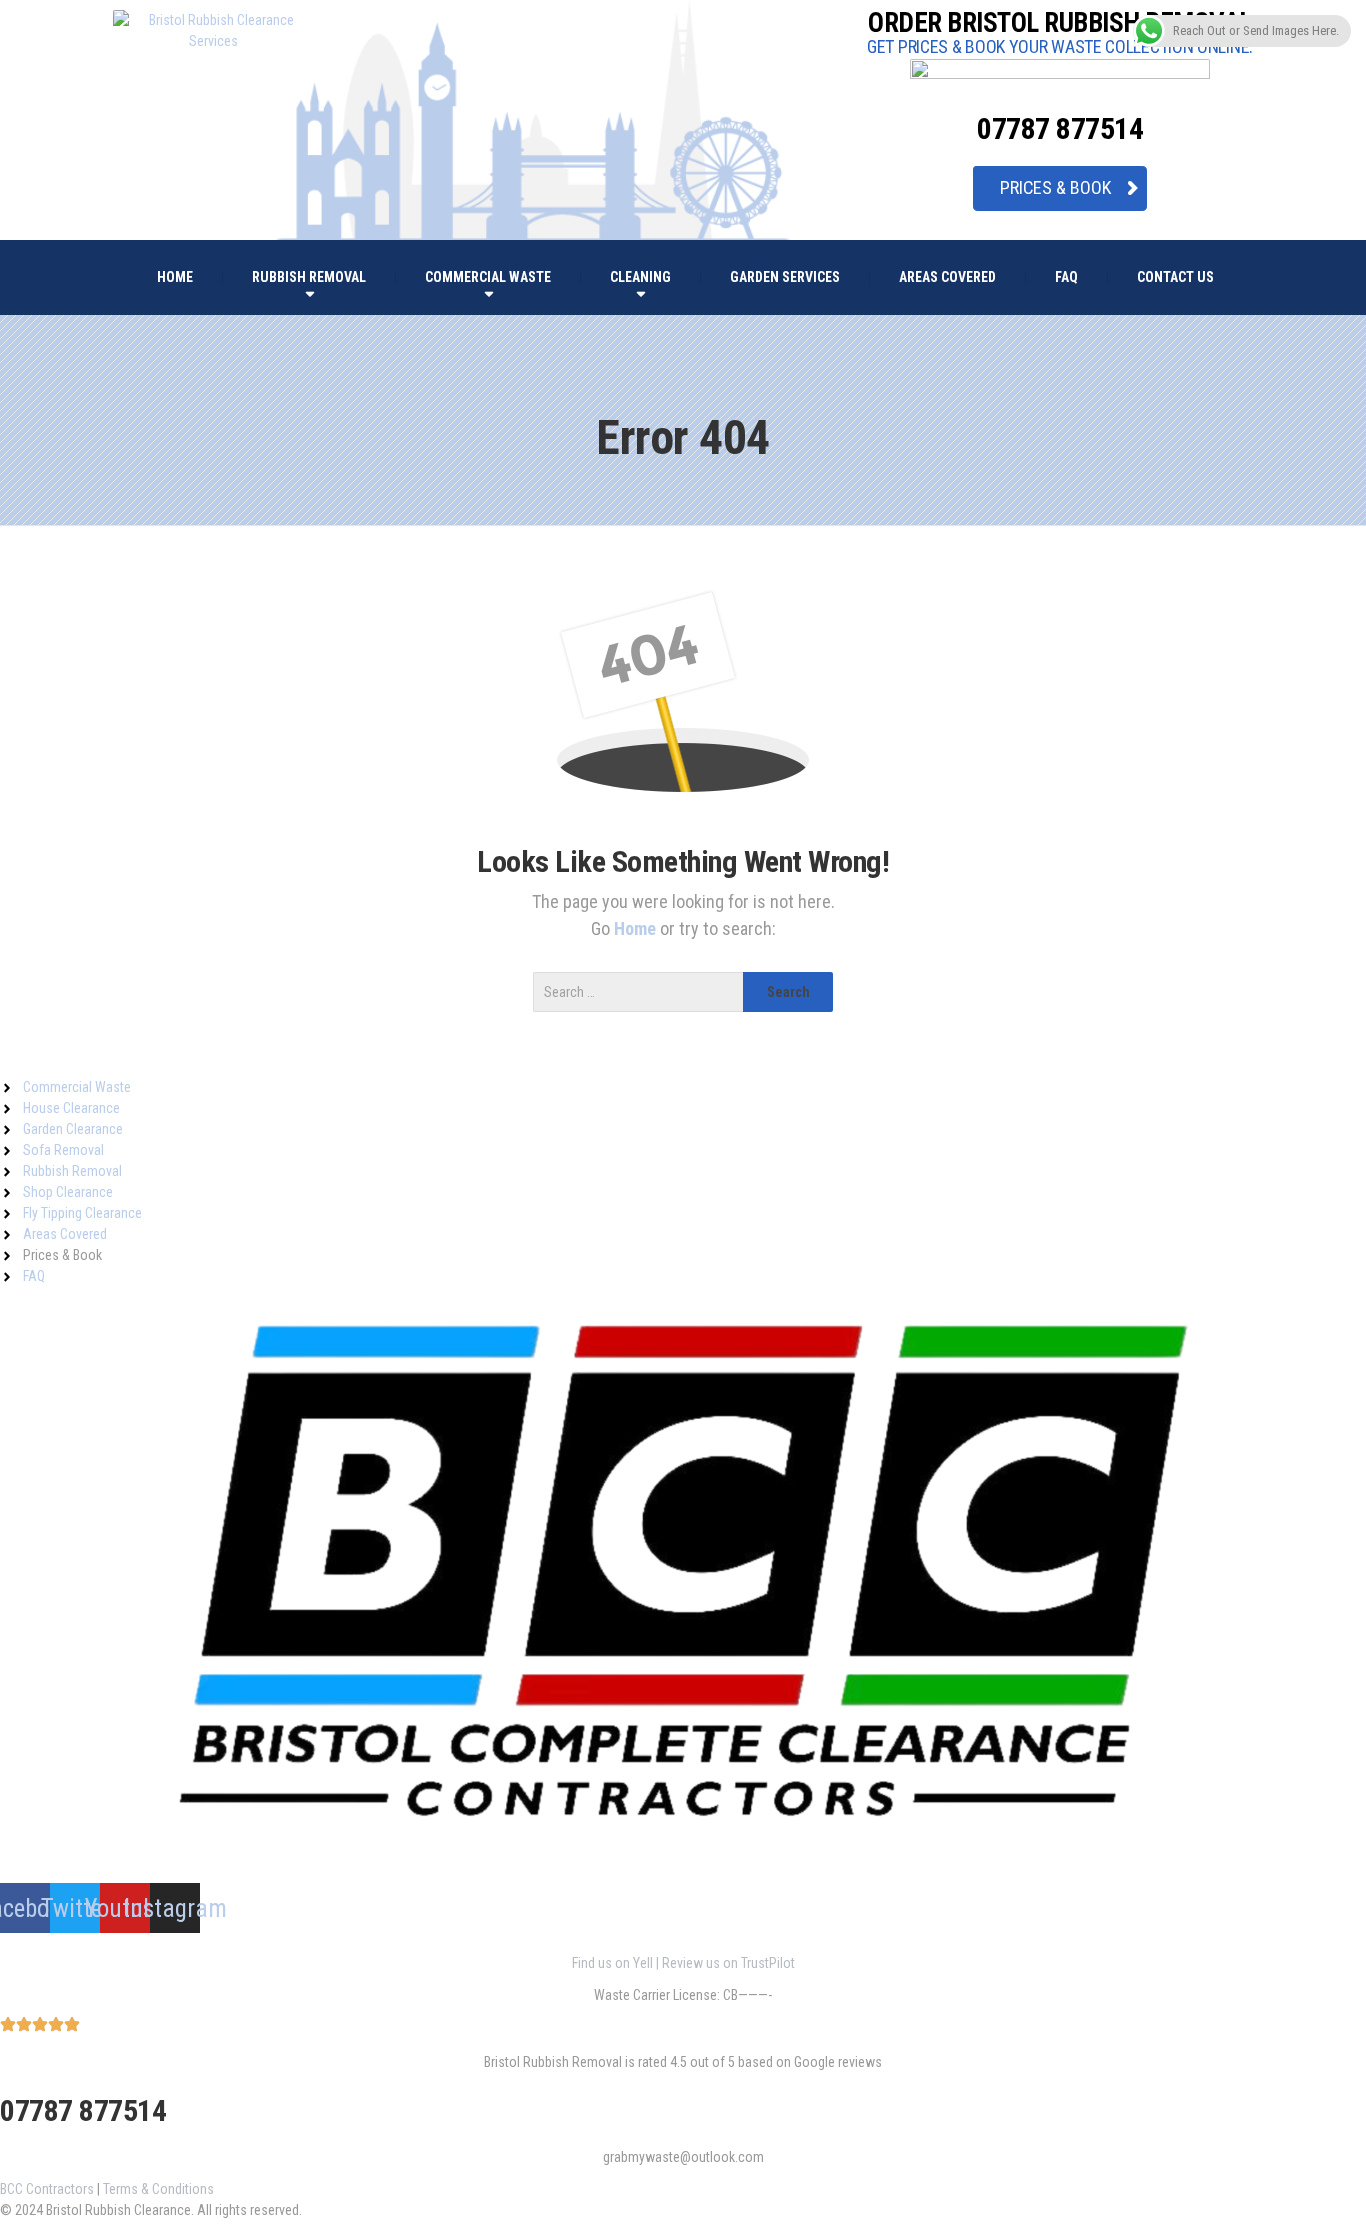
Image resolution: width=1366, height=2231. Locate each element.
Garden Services (785, 277)
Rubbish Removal (309, 277)
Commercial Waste (488, 277)
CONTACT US (1175, 277)
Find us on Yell (612, 1963)
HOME (175, 277)
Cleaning (640, 277)
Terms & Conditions (158, 2189)
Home (637, 928)
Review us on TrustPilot (728, 1963)
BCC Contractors (47, 2189)
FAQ (1066, 277)
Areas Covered (947, 277)
